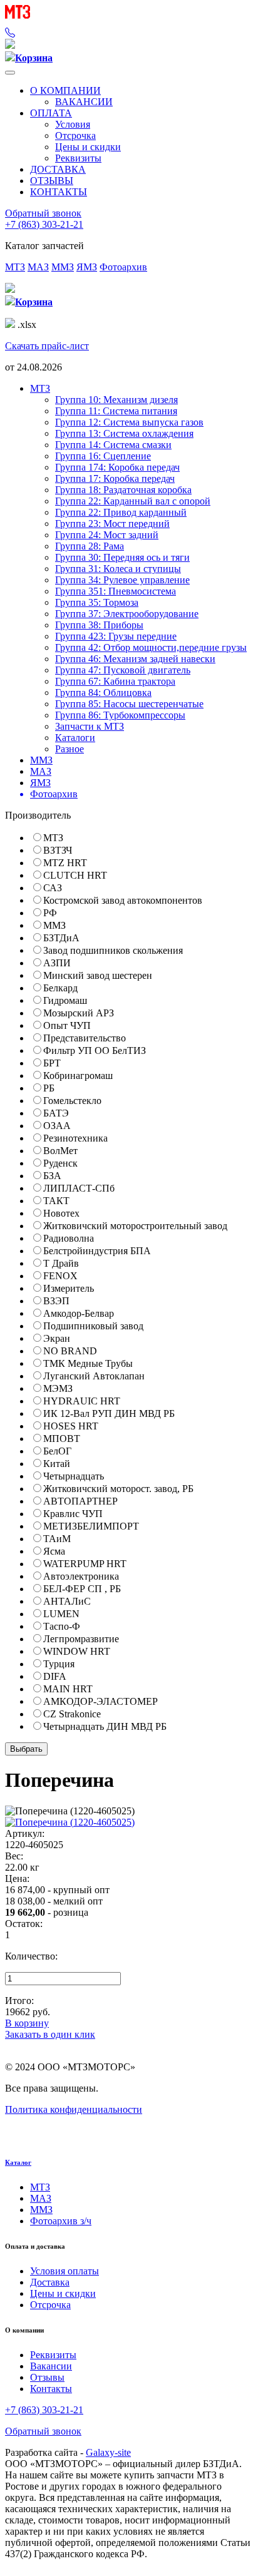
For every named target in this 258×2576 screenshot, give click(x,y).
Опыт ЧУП (67, 1025)
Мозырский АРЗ (79, 1013)
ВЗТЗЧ (58, 850)
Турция (59, 1664)
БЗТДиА (61, 938)
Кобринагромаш (78, 1076)
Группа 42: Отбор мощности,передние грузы (151, 647)
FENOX (60, 1276)
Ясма (54, 1551)
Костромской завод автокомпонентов (123, 900)
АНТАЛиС (67, 1601)
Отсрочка (75, 135)
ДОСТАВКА (58, 169)
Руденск (60, 1163)
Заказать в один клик (50, 2034)
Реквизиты (78, 158)
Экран (57, 1338)
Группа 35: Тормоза (97, 602)
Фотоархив (123, 267)
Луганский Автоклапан (94, 1376)
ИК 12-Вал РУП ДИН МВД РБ (109, 1413)
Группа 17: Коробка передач (115, 478)
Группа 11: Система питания (116, 411)
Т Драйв (61, 1263)
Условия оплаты (64, 2271)
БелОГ (57, 1451)
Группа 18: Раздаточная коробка (123, 490)
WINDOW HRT (77, 1651)
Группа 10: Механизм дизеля (116, 400)
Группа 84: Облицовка (103, 693)
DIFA (55, 1676)
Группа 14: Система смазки (113, 445)
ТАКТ (56, 1201)
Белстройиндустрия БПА (97, 1251)
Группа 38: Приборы (99, 625)
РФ (50, 913)
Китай (57, 1464)
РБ (49, 1088)
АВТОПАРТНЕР (80, 1501)
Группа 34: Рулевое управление (122, 580)
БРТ (52, 1063)
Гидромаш (65, 1000)
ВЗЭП (56, 1301)
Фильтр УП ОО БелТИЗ (95, 1050)
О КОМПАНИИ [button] (65, 90)
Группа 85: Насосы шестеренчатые (129, 704)
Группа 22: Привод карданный (121, 512)
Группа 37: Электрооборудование (127, 614)
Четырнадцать (74, 1476)
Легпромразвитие (81, 1639)
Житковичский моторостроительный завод (135, 1226)
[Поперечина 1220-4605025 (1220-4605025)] (70, 1822)
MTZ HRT (65, 863)
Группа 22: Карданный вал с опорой (133, 501)
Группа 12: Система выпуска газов (129, 422)
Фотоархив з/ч (61, 2221)
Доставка (50, 2282)
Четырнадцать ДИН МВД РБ (105, 1726)
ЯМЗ (87, 267)
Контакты (51, 2389)
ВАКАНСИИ (84, 102)
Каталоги (75, 738)
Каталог (18, 2162)
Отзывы (47, 2377)
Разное (70, 749)
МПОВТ (62, 1439)
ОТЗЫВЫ (52, 181)
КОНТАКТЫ (59, 192)
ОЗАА (57, 1126)
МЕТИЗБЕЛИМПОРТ (91, 1526)
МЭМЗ (58, 1388)
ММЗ (63, 267)
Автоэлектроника (81, 1576)
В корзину (27, 2023)
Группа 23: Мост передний (112, 524)
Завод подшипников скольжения (113, 950)
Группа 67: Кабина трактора (115, 681)
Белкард (60, 988)
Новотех (61, 1213)
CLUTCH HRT (75, 875)
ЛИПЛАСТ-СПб (79, 1188)
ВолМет (60, 1151)
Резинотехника (75, 1138)
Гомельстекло (72, 1101)
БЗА (52, 1176)
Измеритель (69, 1288)
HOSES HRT (71, 1426)
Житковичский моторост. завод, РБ (118, 1489)
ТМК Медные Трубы (88, 1363)
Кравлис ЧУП (73, 1514)
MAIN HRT (68, 1689)
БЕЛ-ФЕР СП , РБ (82, 1589)
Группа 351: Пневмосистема (116, 591)
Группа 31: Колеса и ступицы (118, 569)
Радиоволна (69, 1238)
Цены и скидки (88, 147)
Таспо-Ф (62, 1626)
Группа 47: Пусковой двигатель (123, 670)
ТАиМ (57, 1539)
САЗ (53, 888)
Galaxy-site (108, 2452)
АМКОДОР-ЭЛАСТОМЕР (101, 1701)
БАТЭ (56, 1113)
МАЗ (38, 267)
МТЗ (15, 267)
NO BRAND (70, 1351)
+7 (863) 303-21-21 (44, 224)
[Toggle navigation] (10, 73)
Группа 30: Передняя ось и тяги (122, 557)
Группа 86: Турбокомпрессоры (120, 715)
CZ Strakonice (72, 1714)
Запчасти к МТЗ (90, 726)
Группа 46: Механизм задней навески (135, 659)
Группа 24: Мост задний (107, 535)
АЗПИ (57, 963)
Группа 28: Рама (90, 546)
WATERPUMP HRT (85, 1564)
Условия (73, 124)
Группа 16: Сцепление (103, 456)
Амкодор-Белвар (79, 1313)
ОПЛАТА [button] (51, 113)
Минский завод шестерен (98, 975)
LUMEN (61, 1614)
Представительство (85, 1038)
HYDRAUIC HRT (82, 1401)
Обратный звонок (43, 213)
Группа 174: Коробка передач (117, 467)
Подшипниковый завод (93, 1326)
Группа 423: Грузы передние (116, 636)
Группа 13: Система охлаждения (124, 433)
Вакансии (51, 2366)
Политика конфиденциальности (74, 2109)
